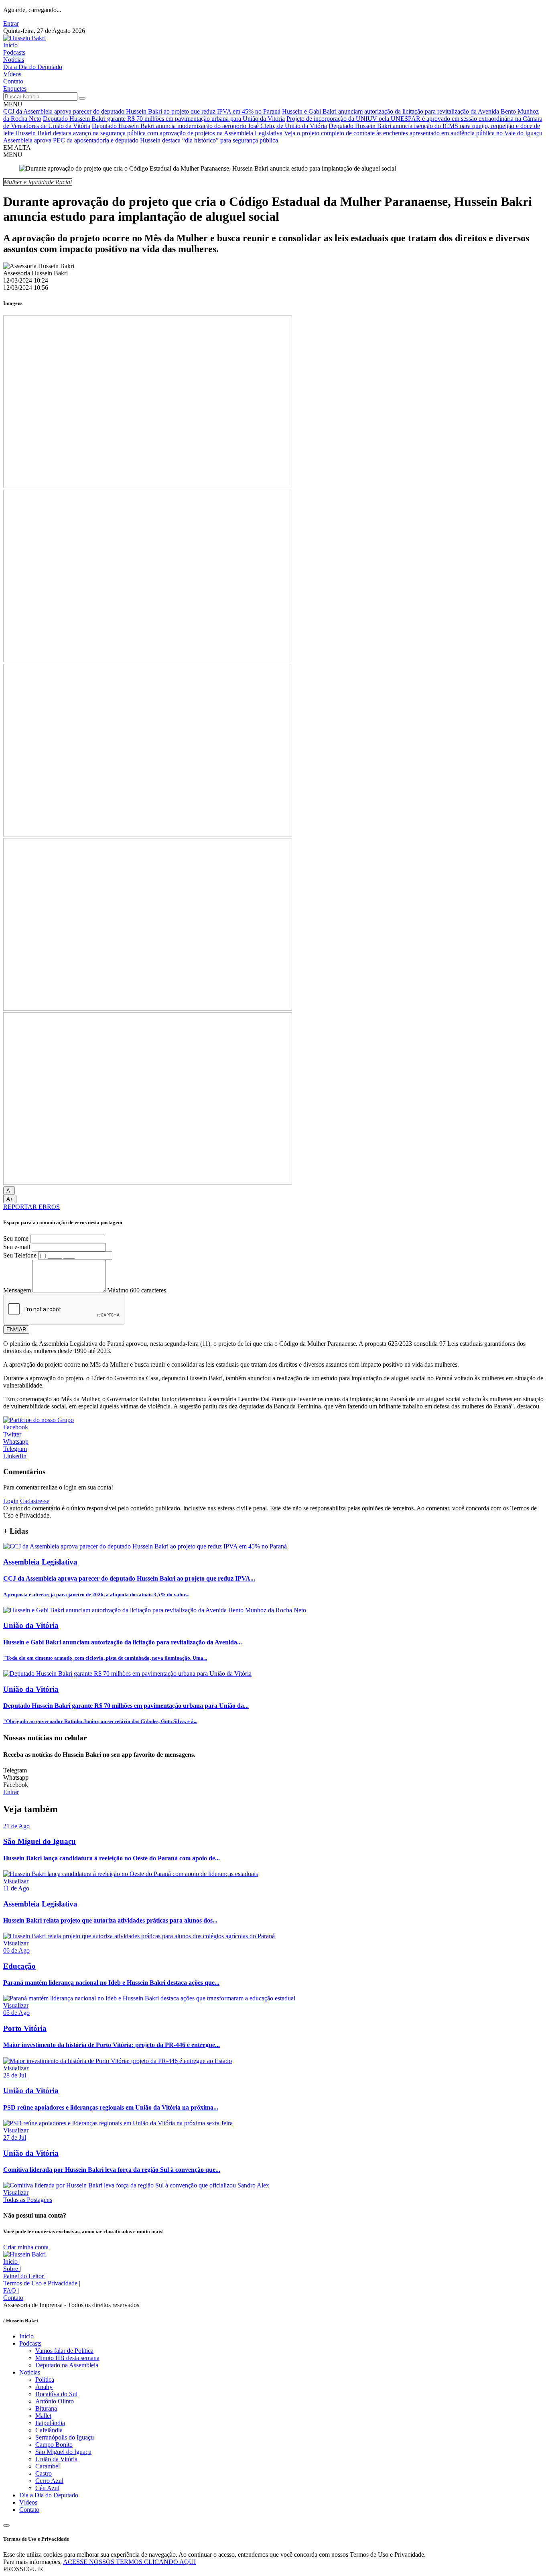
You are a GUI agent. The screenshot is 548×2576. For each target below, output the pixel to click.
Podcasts (14, 52)
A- (9, 1191)
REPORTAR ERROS (31, 1207)
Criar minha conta (26, 2247)
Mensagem (17, 1290)
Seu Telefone (20, 1255)
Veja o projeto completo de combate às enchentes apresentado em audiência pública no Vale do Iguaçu (413, 133)
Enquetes (15, 89)
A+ (10, 1199)
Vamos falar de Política (64, 2351)
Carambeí (48, 2466)
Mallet (43, 2416)
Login (11, 1501)
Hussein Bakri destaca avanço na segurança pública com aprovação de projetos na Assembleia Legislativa (149, 133)
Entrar (11, 23)
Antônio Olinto (55, 2401)
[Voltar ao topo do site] (6, 2525)
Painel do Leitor (25, 2276)
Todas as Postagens (28, 2200)
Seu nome (16, 1238)
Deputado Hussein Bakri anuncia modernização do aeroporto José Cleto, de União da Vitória (209, 126)
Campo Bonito (54, 2445)
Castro (44, 2473)
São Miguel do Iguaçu (63, 2452)
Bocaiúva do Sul (56, 2394)
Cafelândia (49, 2430)
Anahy (44, 2387)
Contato (13, 81)
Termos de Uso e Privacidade (42, 2283)
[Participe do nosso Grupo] (39, 1420)
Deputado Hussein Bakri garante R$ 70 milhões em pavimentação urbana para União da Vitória (164, 119)
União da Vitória (56, 2459)
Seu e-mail (17, 1247)
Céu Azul (47, 2488)
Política (45, 2380)
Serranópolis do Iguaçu (65, 2437)
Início (10, 45)
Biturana (46, 2408)
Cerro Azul (49, 2481)
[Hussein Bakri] (24, 38)
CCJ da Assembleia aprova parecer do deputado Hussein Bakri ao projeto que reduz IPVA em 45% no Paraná (142, 111)
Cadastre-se (35, 1501)
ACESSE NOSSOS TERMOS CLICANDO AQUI (129, 2562)
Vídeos (12, 74)
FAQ (11, 2290)
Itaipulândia (50, 2423)
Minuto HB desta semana (67, 2358)
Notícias (14, 60)
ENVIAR (16, 1330)
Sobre (12, 2269)
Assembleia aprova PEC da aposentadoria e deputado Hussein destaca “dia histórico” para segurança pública (141, 140)
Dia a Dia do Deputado (33, 67)
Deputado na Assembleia (67, 2365)
